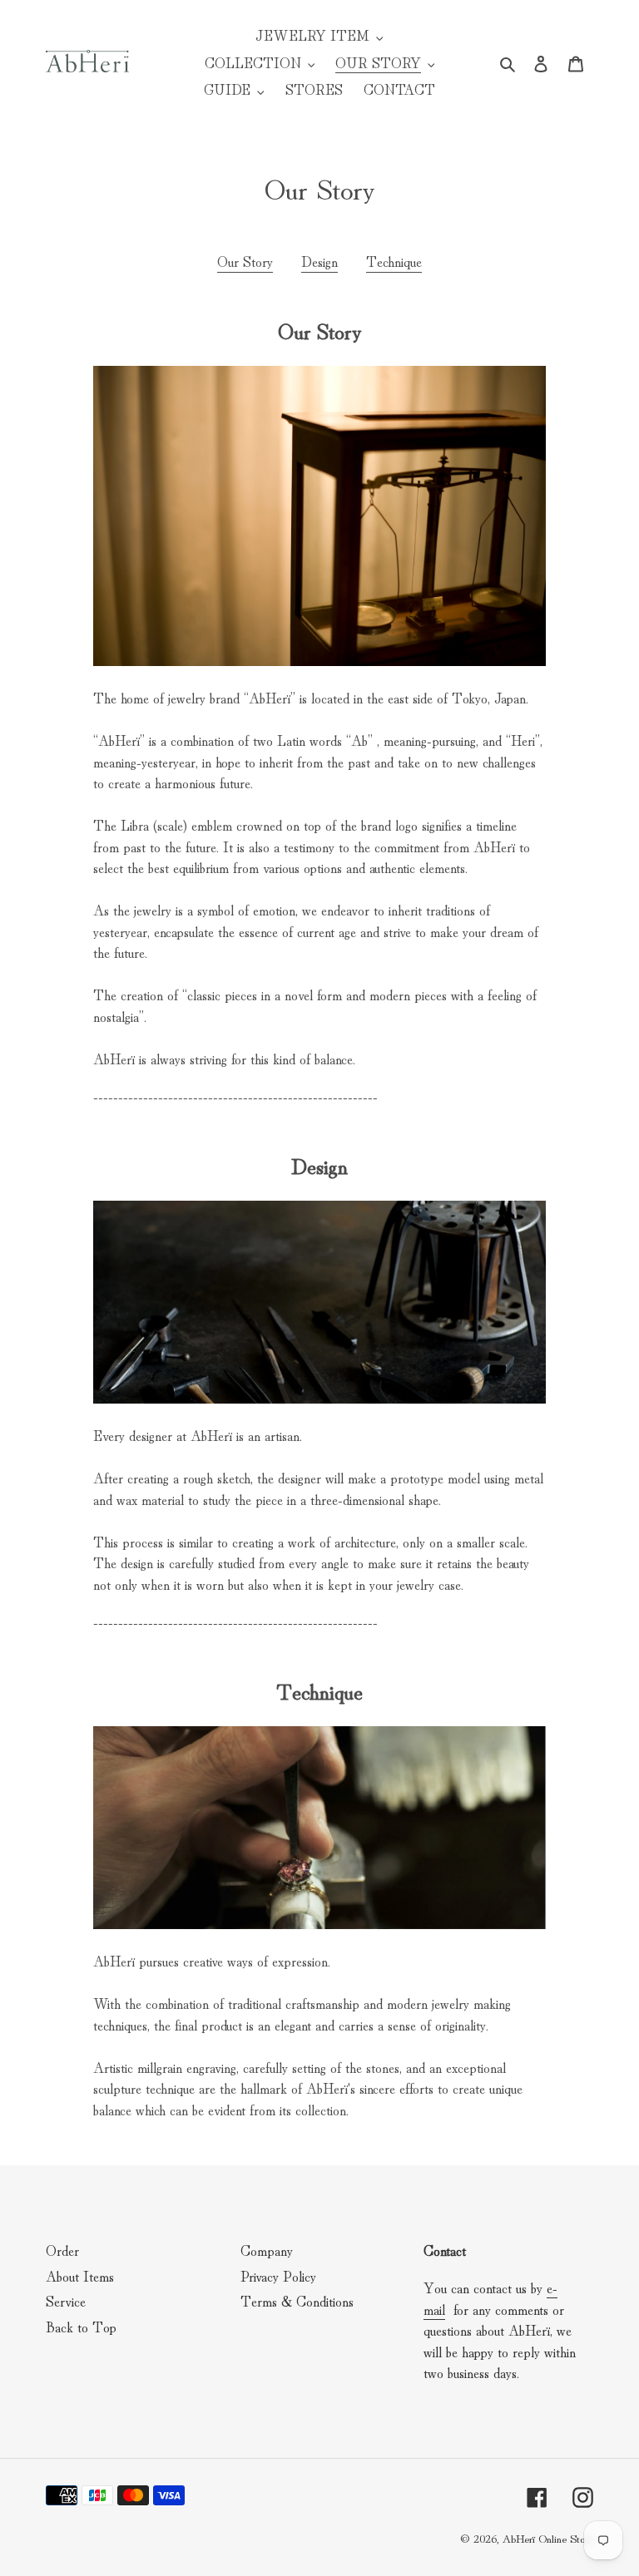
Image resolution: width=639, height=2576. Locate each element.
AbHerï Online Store (547, 2538)
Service (66, 2300)
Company (267, 2250)
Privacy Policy (278, 2275)
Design (319, 261)
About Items (80, 2275)
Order (62, 2250)
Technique (394, 261)
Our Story (245, 261)
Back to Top (81, 2326)
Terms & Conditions (297, 2300)
